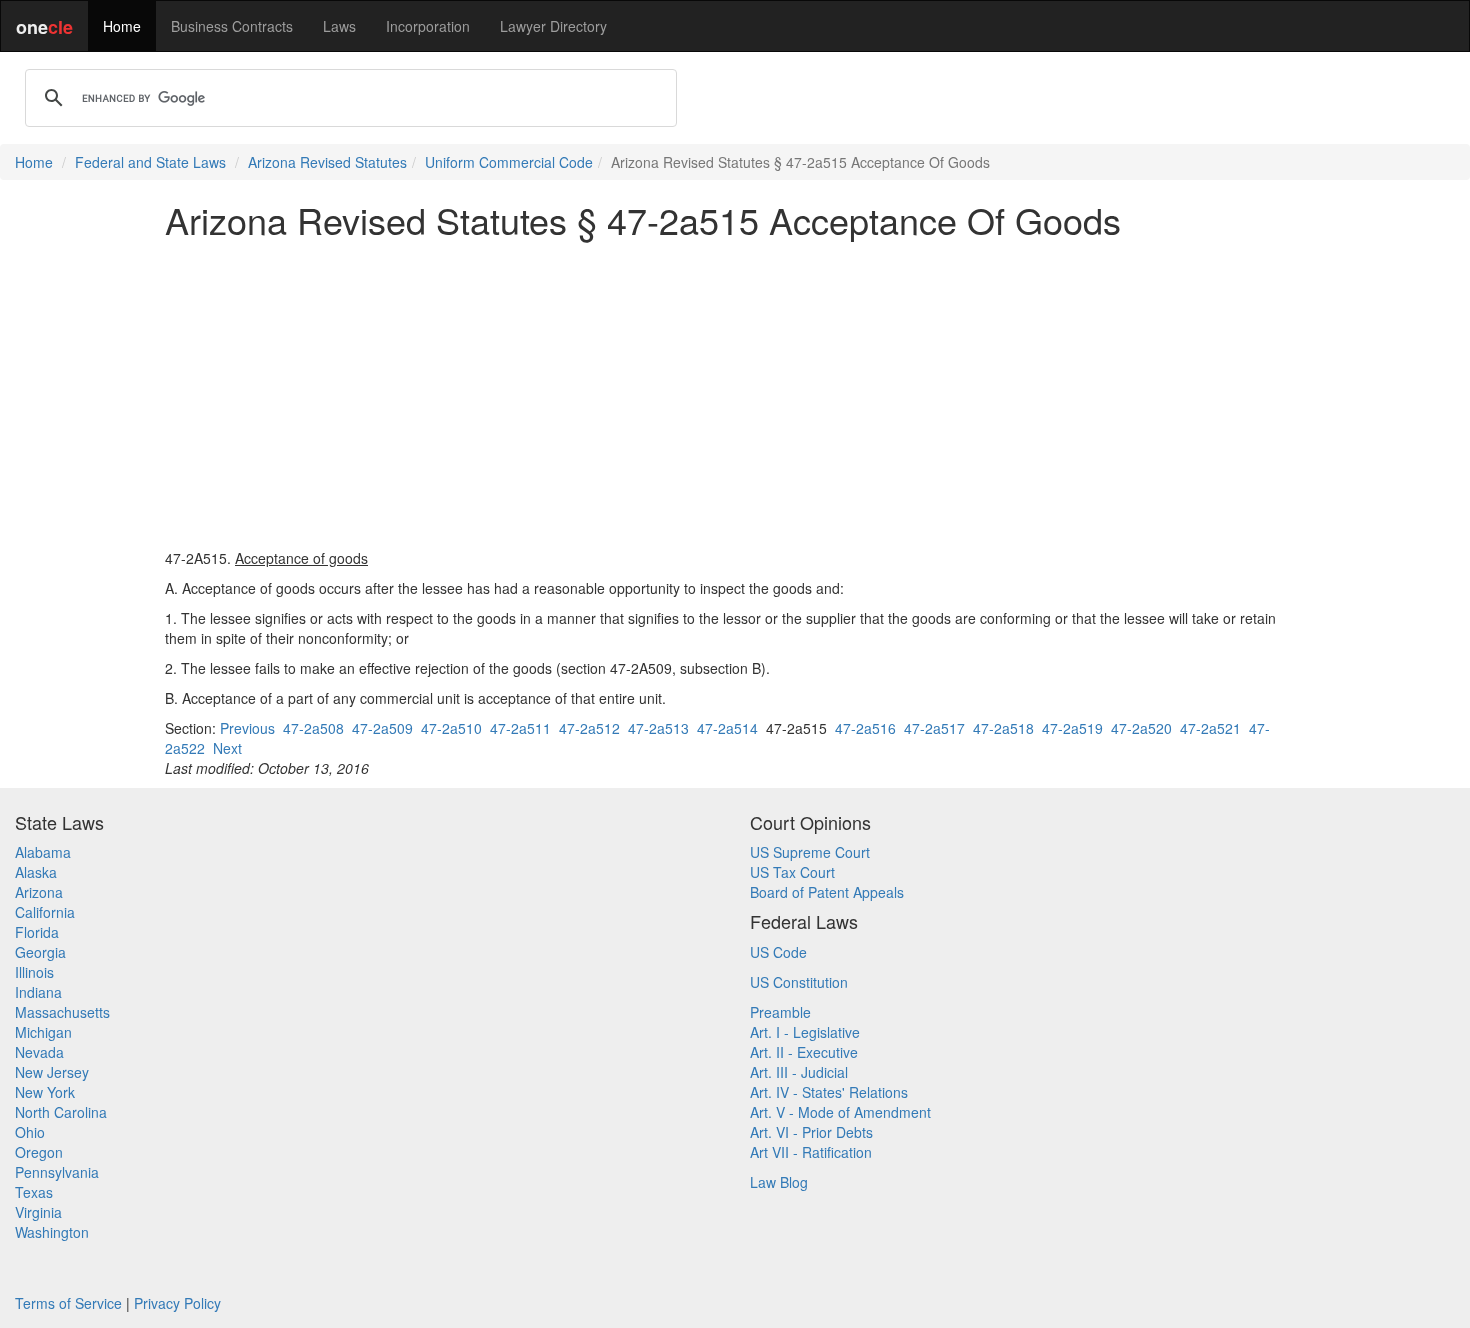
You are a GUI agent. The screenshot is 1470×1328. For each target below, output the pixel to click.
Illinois (34, 972)
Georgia (40, 952)
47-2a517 (934, 728)
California (45, 912)
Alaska (36, 872)
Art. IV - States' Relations (829, 1092)
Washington (52, 1232)
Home (122, 26)
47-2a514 (727, 728)
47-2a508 (313, 728)
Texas (34, 1192)
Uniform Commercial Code (509, 162)
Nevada (39, 1052)
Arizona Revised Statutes (327, 162)
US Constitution (799, 982)
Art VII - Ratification (811, 1152)
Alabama (43, 852)
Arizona (39, 892)
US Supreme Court (810, 852)
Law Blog (779, 1182)
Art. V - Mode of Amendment (840, 1112)
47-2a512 (589, 728)
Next (227, 748)
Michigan (43, 1032)
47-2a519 (1072, 728)
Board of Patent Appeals (827, 892)
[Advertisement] (735, 394)
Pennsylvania (57, 1172)
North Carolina (61, 1112)
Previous (247, 728)
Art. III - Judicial (799, 1072)
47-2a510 (451, 728)
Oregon (39, 1152)
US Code (778, 952)
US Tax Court (792, 872)
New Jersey (52, 1072)
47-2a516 (865, 728)
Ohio (30, 1132)
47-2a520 (1141, 728)
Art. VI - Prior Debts (811, 1132)
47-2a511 (520, 728)
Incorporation (428, 26)
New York (45, 1092)
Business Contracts (232, 26)
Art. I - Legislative (805, 1032)
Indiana (38, 992)
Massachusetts (62, 1012)
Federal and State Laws (150, 162)
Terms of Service (68, 1303)
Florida (37, 932)
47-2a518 (1003, 728)
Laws (339, 26)
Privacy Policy (177, 1303)
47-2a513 (658, 728)
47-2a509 (382, 728)
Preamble (780, 1012)
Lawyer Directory (553, 26)
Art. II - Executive (804, 1052)
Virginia (38, 1212)
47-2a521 (1210, 728)
